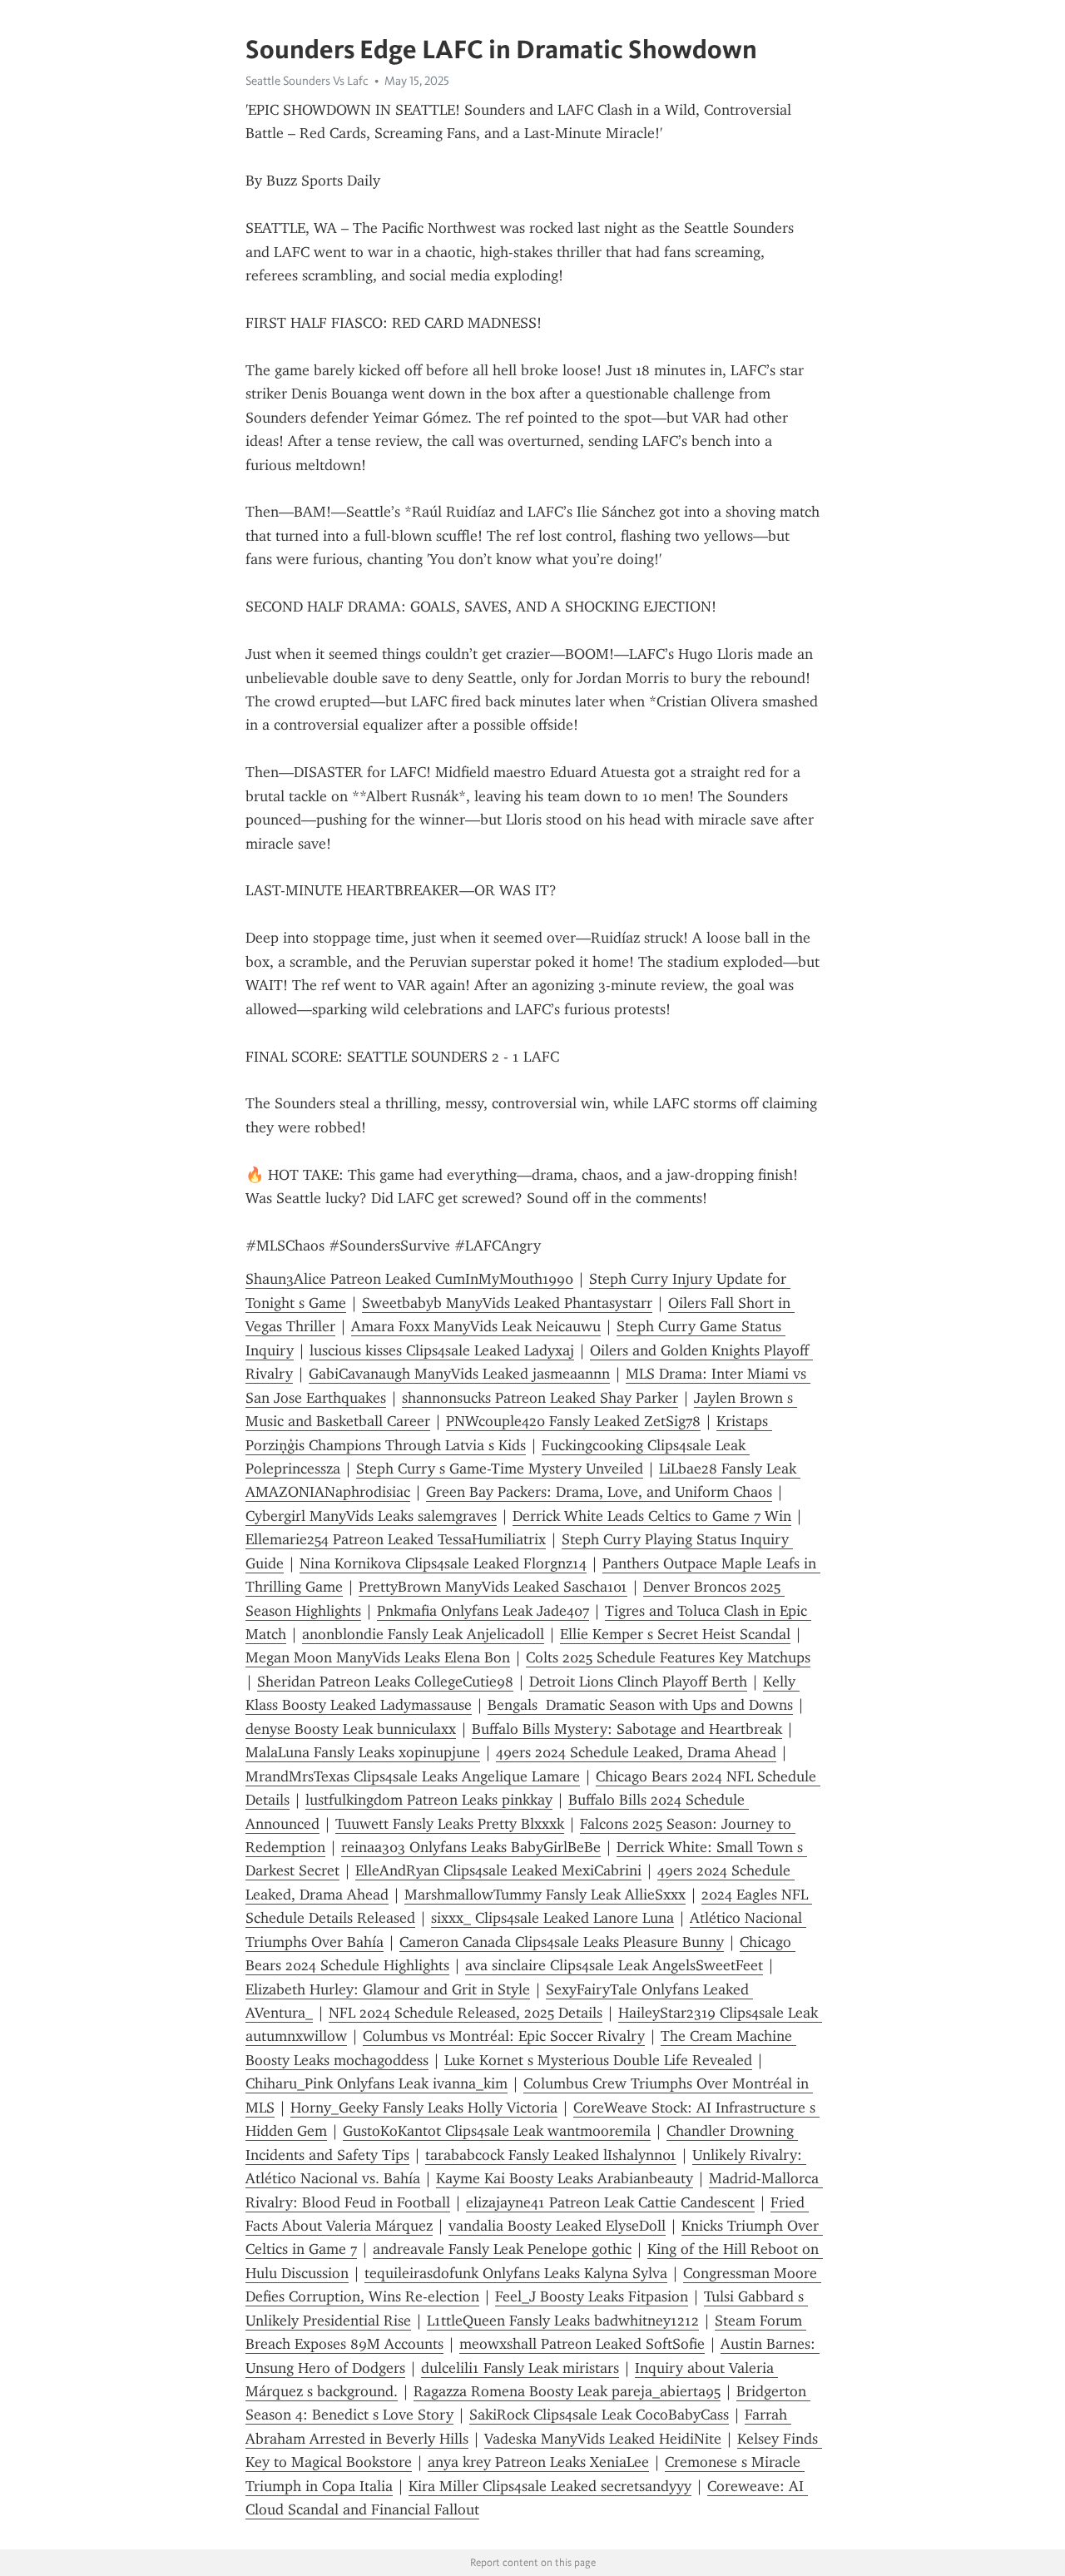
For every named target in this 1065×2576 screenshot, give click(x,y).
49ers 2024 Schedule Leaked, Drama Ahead (636, 1752)
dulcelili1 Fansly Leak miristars (520, 2368)
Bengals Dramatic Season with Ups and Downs (640, 1705)
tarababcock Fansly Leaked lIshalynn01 (551, 2155)
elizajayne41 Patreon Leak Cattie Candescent (610, 2202)
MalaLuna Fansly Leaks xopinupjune (363, 1752)
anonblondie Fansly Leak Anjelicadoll (423, 1634)
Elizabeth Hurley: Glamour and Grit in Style (388, 1989)
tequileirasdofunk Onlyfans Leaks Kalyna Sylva (516, 2273)
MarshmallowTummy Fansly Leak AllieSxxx (545, 1895)
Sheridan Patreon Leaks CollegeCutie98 (385, 1682)
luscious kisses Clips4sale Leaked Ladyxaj (442, 1350)
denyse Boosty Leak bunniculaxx (351, 1729)
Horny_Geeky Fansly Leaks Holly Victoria (424, 2108)
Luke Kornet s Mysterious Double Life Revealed (598, 2060)
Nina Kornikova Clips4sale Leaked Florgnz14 (443, 1563)
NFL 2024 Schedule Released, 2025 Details (466, 2013)
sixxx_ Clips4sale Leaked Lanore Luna (552, 1918)
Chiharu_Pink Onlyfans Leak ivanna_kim (376, 2083)
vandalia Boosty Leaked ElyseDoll (557, 2226)
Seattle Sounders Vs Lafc (307, 81)
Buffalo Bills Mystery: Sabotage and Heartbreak (627, 1729)
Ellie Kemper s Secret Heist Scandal (675, 1634)
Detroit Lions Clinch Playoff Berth (638, 1682)
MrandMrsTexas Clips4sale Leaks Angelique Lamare (413, 1776)
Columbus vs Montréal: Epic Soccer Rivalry (504, 2036)
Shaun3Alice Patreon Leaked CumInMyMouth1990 (409, 1279)
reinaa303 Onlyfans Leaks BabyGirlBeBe (471, 1847)
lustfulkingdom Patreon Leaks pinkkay (429, 1800)
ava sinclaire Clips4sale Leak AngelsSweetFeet (614, 1965)
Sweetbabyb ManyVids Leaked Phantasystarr (507, 1303)
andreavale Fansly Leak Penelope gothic (502, 2249)
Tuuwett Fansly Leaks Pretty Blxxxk (450, 1824)
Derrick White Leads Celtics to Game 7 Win (652, 1516)
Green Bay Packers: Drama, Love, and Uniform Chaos (599, 1492)
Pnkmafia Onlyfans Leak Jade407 (483, 1611)
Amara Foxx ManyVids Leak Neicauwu (476, 1326)
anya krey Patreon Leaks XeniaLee (538, 2462)
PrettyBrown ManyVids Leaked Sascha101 (493, 1587)
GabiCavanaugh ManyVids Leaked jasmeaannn (459, 1374)
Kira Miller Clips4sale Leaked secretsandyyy (550, 2486)
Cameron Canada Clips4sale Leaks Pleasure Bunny (562, 1942)
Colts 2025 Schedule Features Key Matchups (668, 1657)
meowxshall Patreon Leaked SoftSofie (582, 2344)
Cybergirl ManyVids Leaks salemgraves (371, 1516)
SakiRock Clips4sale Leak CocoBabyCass (599, 2415)
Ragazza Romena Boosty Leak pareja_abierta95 (567, 2391)
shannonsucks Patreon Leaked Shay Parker (540, 1398)
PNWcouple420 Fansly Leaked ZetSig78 (573, 1421)
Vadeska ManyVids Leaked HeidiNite (603, 2439)
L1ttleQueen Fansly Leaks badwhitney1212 (563, 2321)
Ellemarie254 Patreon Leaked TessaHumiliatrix (396, 1539)
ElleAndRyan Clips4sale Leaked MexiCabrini (498, 1870)
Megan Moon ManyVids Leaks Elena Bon (378, 1657)
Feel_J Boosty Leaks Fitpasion (592, 2296)
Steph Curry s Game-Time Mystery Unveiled (500, 1469)
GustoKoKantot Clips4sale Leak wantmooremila (497, 2131)
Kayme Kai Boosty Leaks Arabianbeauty (565, 2178)
